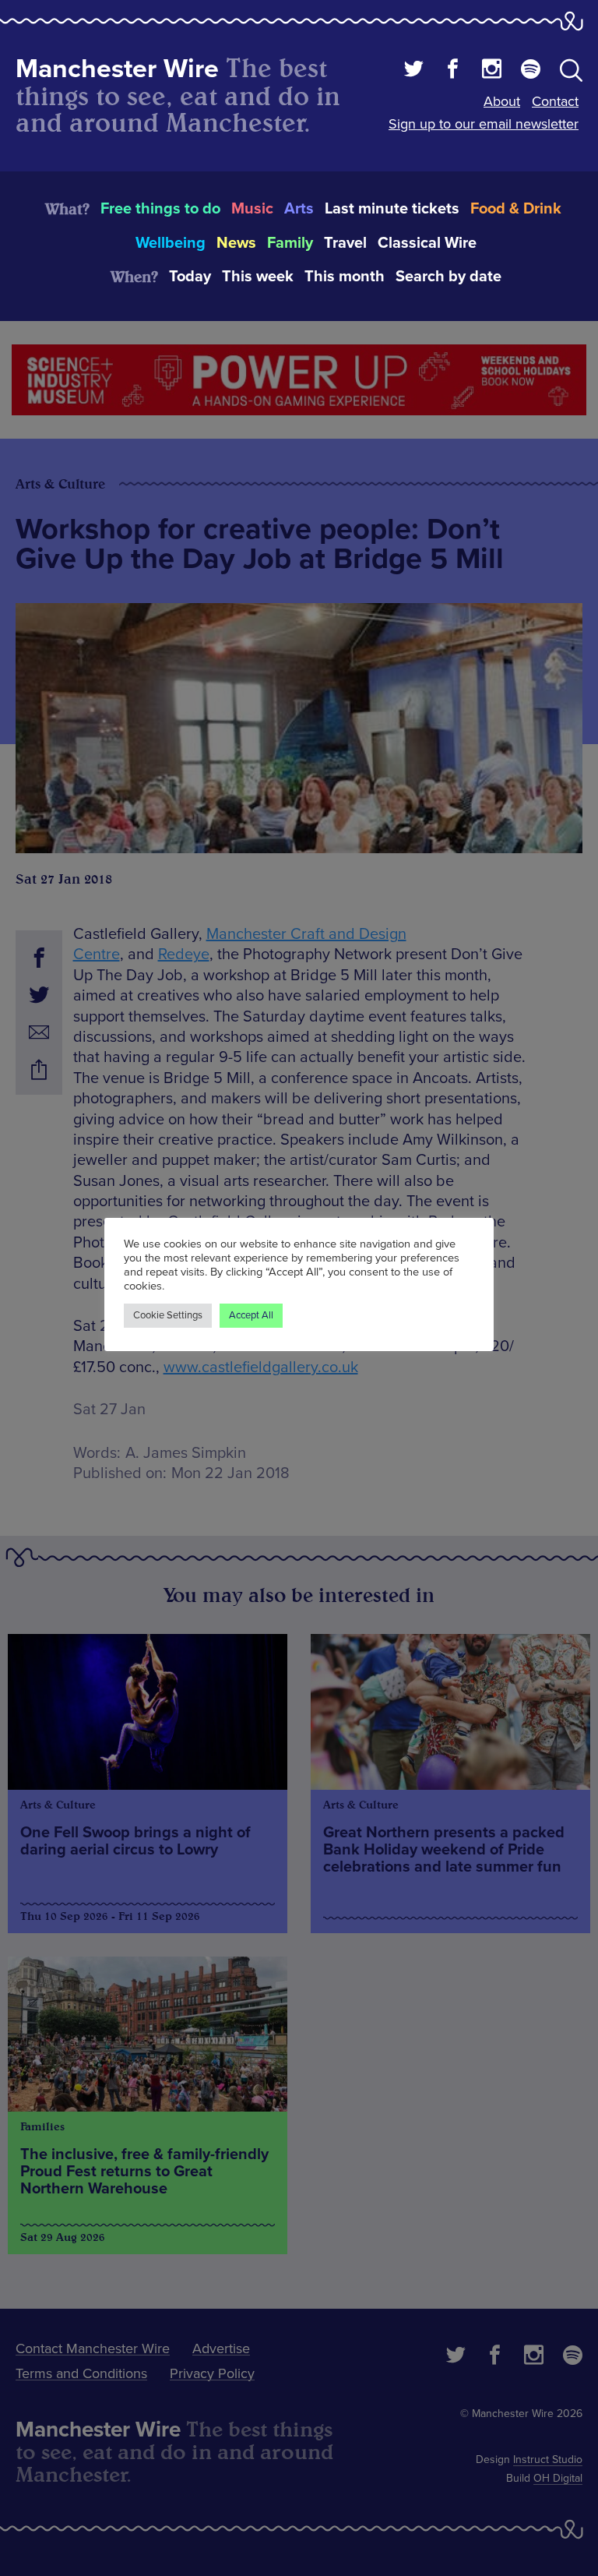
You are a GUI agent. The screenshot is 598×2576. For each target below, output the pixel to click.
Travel (345, 243)
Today (190, 277)
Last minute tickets (392, 209)
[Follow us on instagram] (492, 71)
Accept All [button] (251, 1315)
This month (345, 277)
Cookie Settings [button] (168, 1315)
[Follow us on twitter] (414, 71)
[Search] (571, 73)
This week (258, 277)
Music (252, 209)
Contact (555, 101)
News (236, 243)
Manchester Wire (117, 69)
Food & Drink (516, 209)
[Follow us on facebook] (453, 71)
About (502, 101)
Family (290, 243)
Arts (299, 209)
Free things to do (160, 209)
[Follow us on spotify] (531, 71)
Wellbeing (171, 243)
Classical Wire (427, 243)
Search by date (448, 277)
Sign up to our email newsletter (484, 124)
